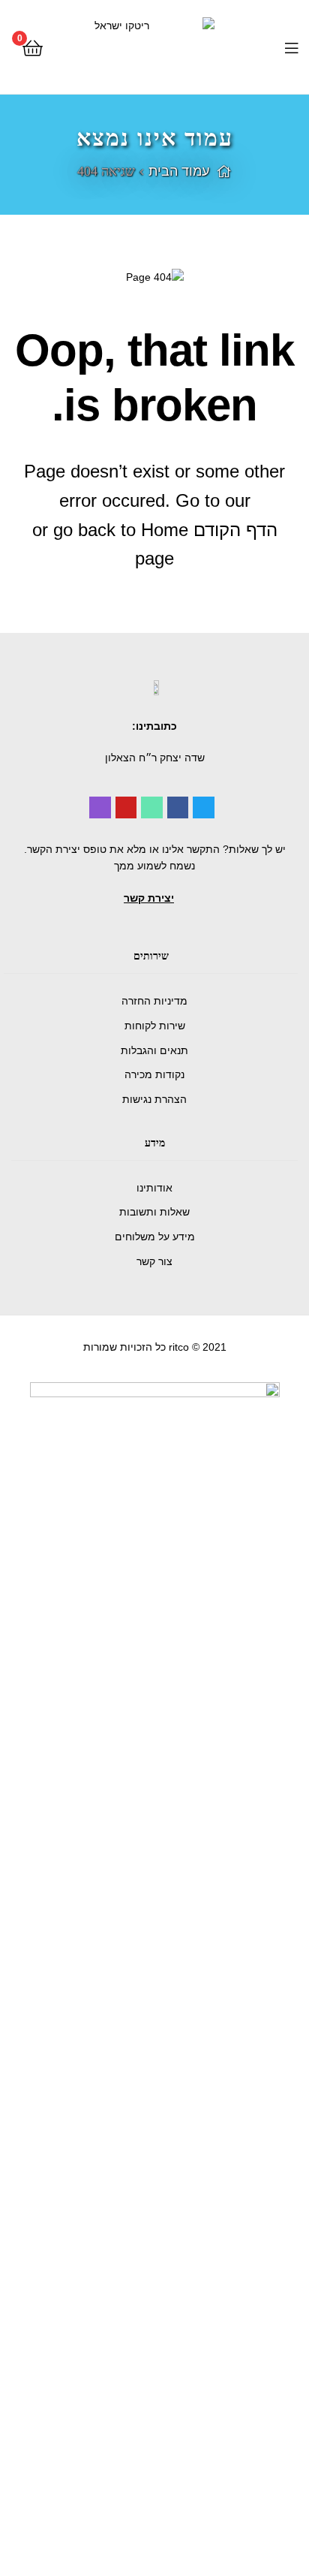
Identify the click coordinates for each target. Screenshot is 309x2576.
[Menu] (279, 47)
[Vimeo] (152, 807)
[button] (149, 898)
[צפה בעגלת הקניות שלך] (33, 47)
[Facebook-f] (178, 807)
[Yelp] (100, 807)
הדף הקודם (235, 530)
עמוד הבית (179, 171)
